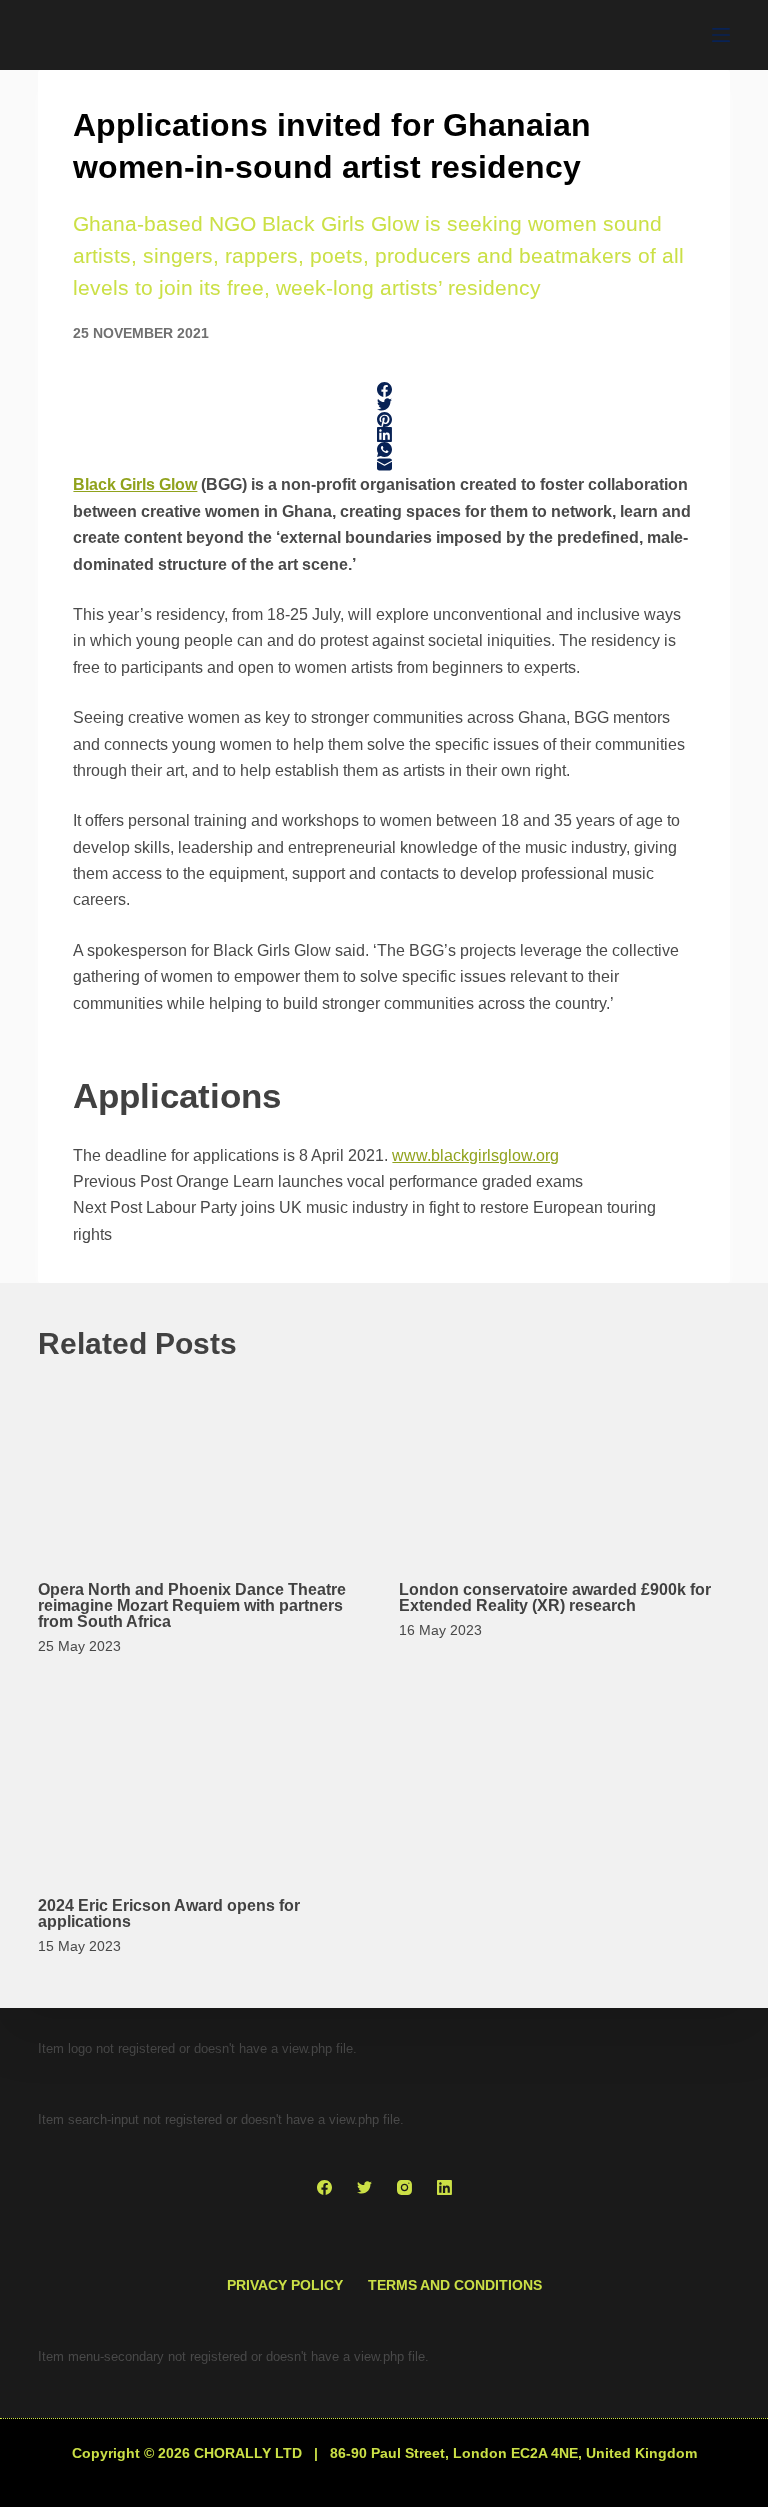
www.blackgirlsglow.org (475, 1155)
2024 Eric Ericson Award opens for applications (169, 1913)
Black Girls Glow (135, 484)
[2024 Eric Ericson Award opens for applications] (203, 1782)
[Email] (383, 464)
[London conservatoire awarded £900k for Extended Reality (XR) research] (564, 1466)
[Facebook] (383, 389)
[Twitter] (383, 404)
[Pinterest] (383, 419)
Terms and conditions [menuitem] (455, 2285)
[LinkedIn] (383, 434)
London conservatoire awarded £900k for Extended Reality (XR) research (555, 1597)
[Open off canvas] (721, 35)
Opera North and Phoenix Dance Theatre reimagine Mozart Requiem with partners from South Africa (192, 1605)
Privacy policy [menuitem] (285, 2285)
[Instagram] (404, 2187)
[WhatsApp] (383, 449)
